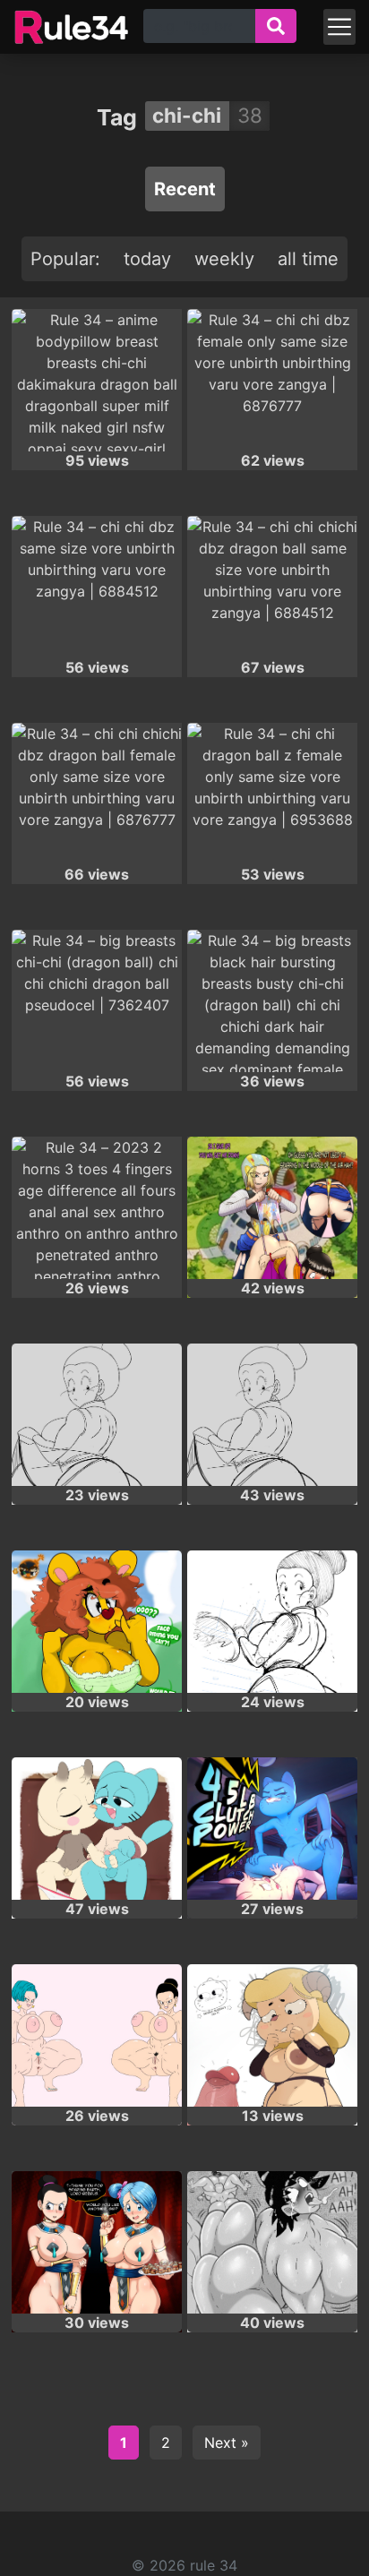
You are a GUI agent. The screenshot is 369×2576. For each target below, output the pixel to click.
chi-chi (187, 115)
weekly (224, 259)
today (147, 259)
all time (308, 259)
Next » (227, 2443)
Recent (185, 189)
